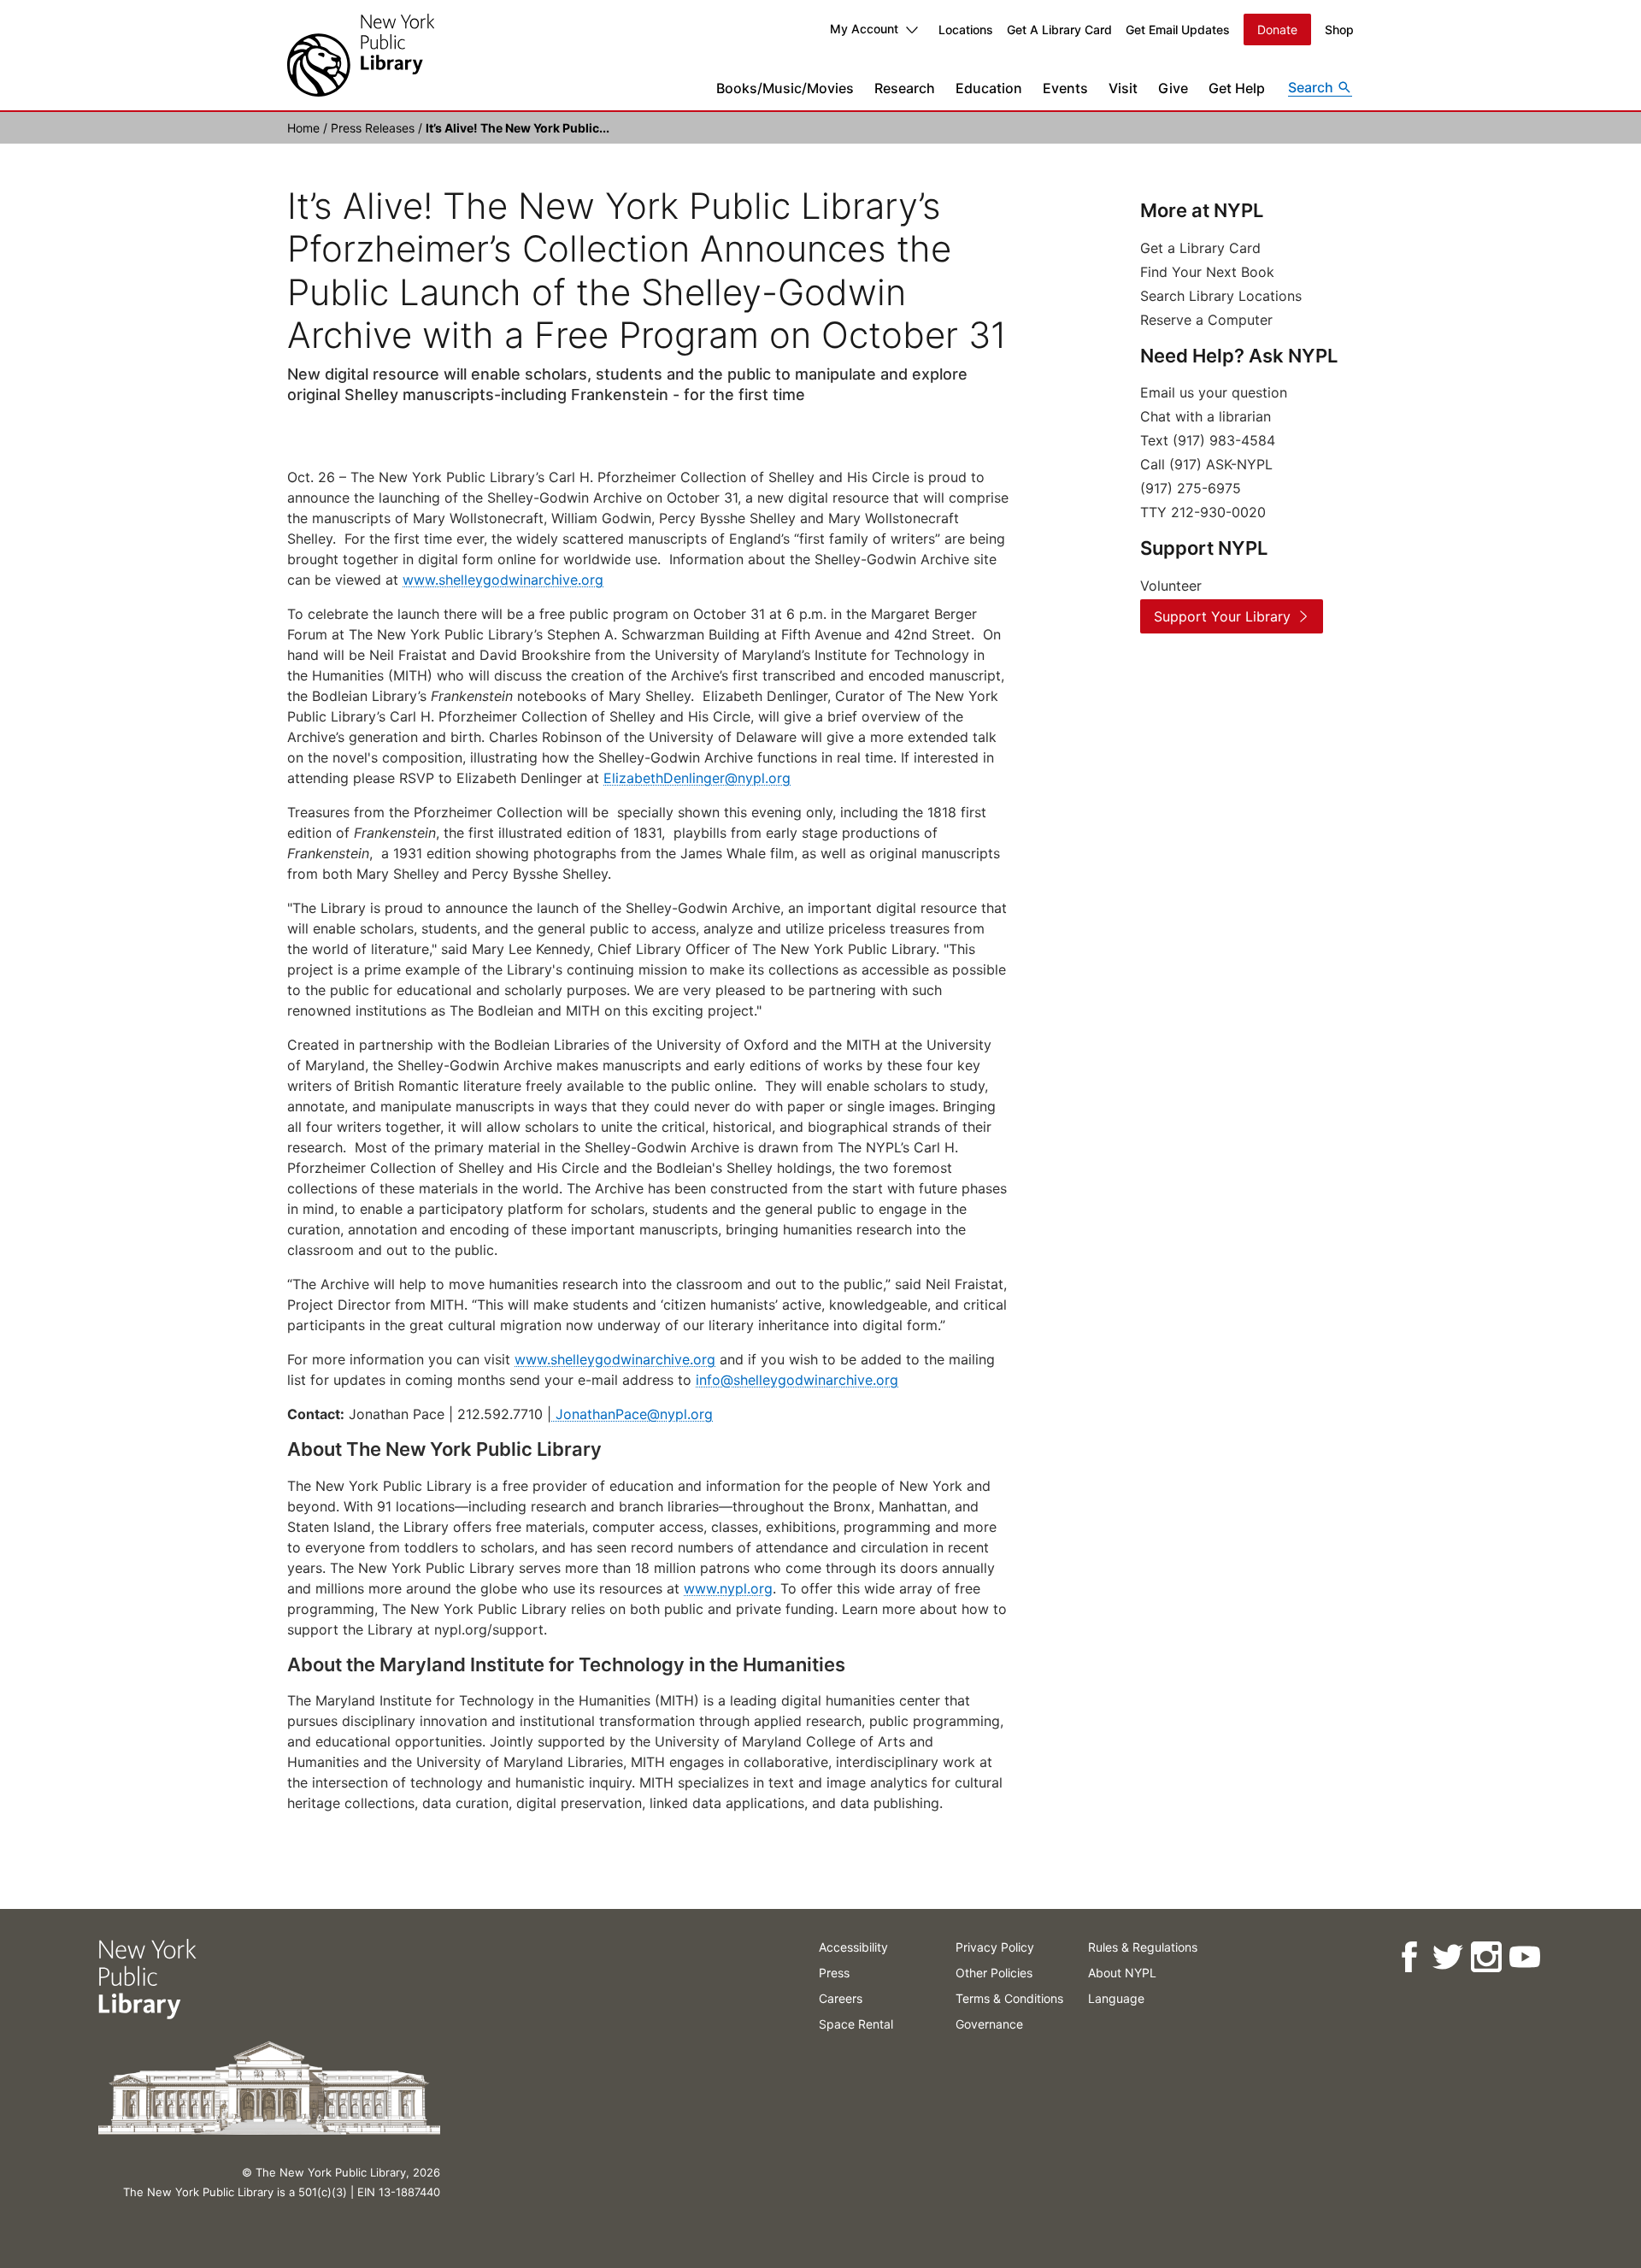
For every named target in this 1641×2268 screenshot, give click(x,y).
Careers (841, 1998)
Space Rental (856, 2024)
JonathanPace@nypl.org (632, 1414)
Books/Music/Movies (785, 88)
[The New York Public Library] (361, 55)
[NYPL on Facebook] (1408, 1957)
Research (905, 88)
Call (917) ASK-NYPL (1206, 464)
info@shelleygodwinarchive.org (797, 1380)
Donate (1277, 29)
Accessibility (853, 1947)
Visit (1123, 88)
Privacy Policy (995, 1947)
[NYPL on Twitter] (1447, 1957)
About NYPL (1122, 1973)
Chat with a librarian (1206, 416)
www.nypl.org (728, 1588)
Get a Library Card (1200, 248)
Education (989, 88)
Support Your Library (1222, 616)
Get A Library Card (1059, 29)
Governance (989, 2024)
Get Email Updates (1178, 29)
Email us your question (1214, 392)
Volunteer (1171, 586)
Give (1173, 88)
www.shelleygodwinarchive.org (503, 580)
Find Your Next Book (1207, 272)
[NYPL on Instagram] (1485, 1957)
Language (1116, 1998)
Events (1065, 88)
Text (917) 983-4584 (1208, 440)
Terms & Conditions (1009, 1998)
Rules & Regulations (1143, 1947)
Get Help (1237, 88)
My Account (864, 29)
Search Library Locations (1221, 296)
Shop (1339, 29)
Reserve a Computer (1206, 320)
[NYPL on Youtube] (1523, 1957)
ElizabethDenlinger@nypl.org (697, 778)
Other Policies (994, 1973)
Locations (966, 29)
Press (834, 1973)
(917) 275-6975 (1191, 488)
